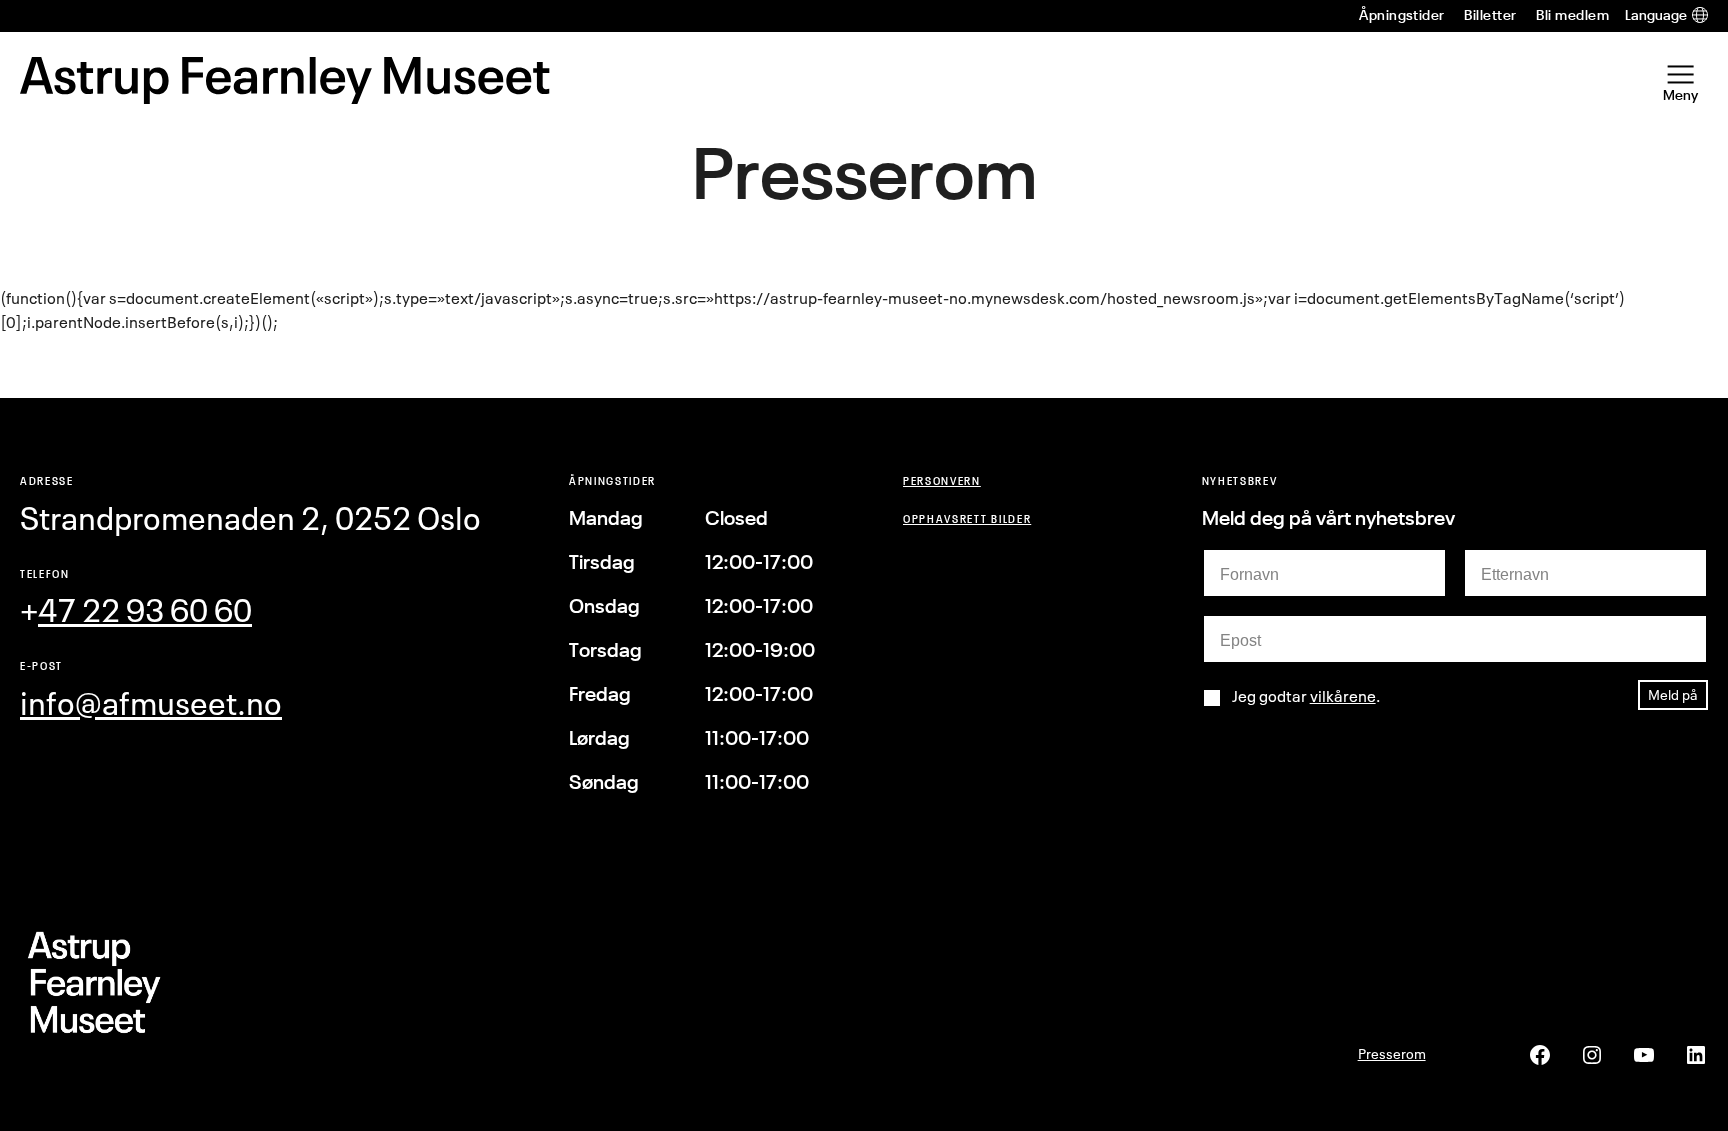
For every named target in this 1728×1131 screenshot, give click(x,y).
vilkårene (1343, 696)
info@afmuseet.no (151, 703)
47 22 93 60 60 (145, 610)
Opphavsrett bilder (967, 518)
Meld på (1673, 694)
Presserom (1392, 1053)
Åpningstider (1402, 15)
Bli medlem (1572, 15)
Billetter (1490, 15)
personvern (942, 480)
